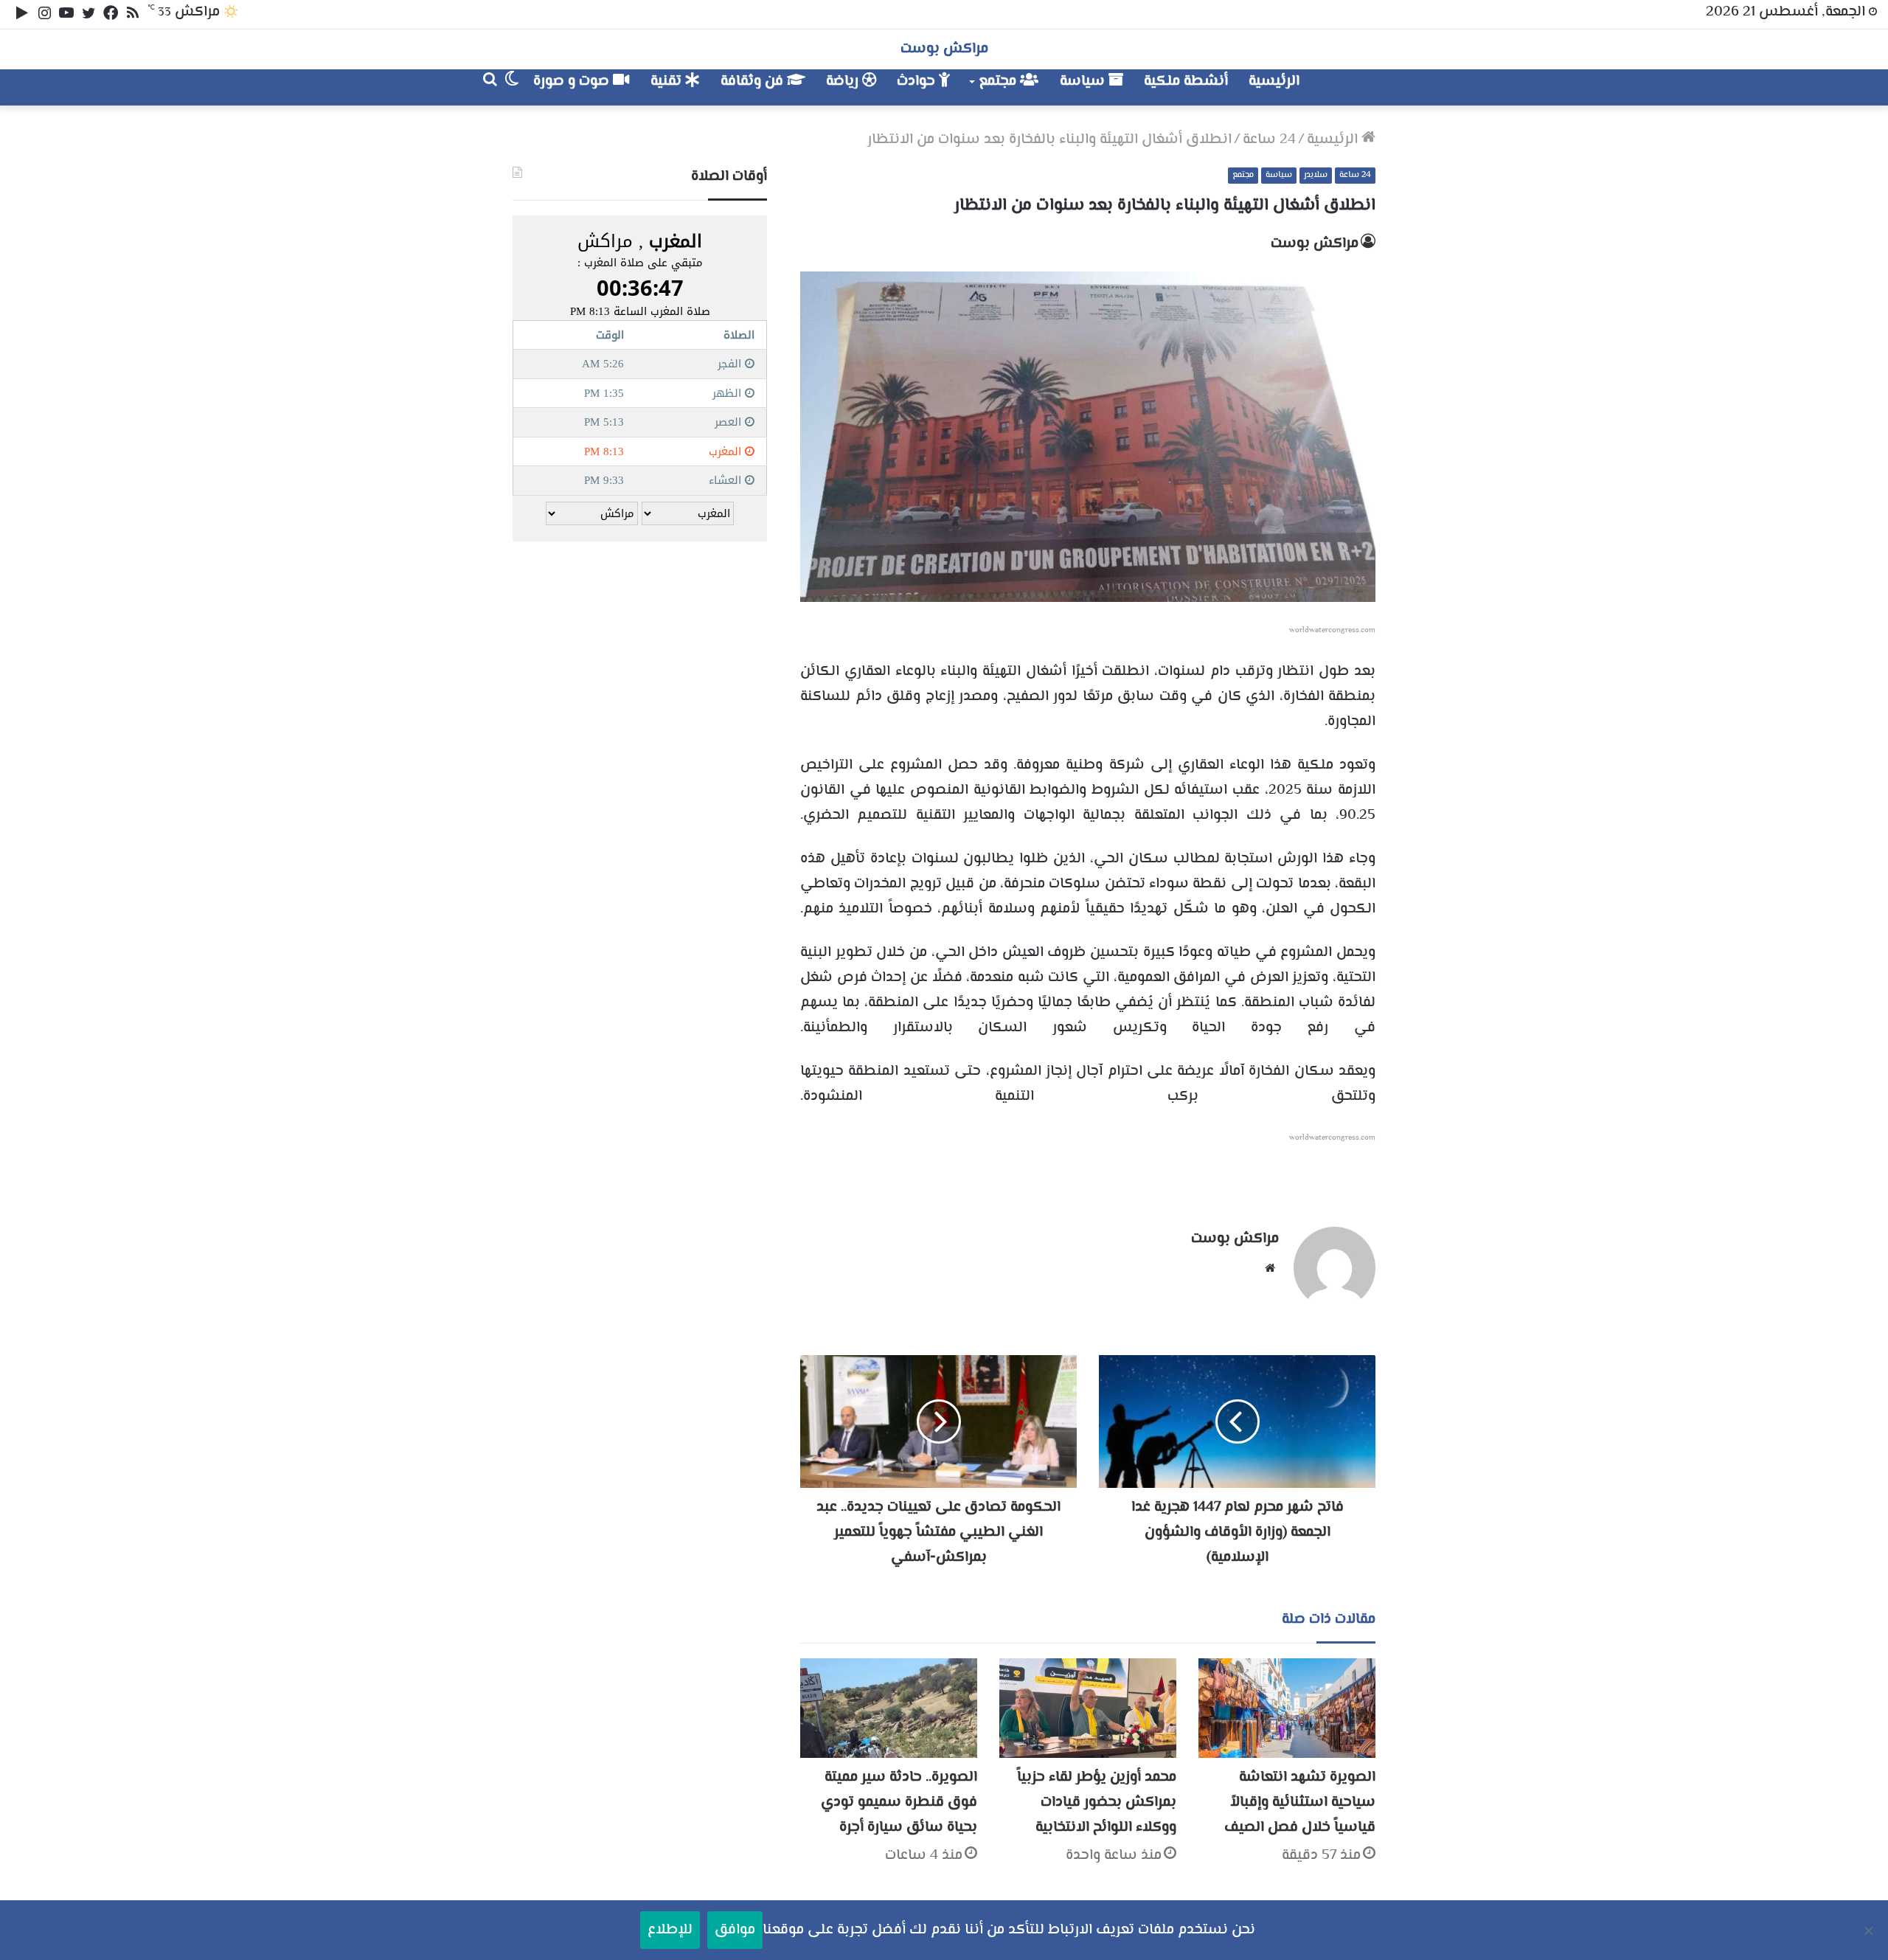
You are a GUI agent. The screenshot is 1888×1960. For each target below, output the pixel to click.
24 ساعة (1269, 140)
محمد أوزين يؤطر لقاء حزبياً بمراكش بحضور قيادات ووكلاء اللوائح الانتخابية (1097, 1803)
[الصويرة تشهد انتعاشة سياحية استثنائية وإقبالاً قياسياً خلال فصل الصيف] (1287, 1708)
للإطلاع (670, 1930)
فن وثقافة (754, 82)
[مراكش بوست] (1360, 87)
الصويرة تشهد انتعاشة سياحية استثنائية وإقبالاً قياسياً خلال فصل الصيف (1300, 1803)
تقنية (668, 82)
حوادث (918, 82)
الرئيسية (1274, 82)
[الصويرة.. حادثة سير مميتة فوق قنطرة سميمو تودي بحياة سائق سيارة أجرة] (889, 1708)
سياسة (1084, 82)
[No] (1870, 1930)
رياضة (844, 82)
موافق (735, 1930)
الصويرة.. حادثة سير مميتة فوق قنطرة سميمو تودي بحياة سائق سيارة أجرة (899, 1803)
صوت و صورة (573, 82)
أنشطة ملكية (1186, 82)
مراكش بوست (1315, 244)
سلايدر (1316, 175)
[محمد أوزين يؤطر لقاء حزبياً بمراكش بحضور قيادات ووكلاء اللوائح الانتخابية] (1088, 1708)
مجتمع (999, 82)
